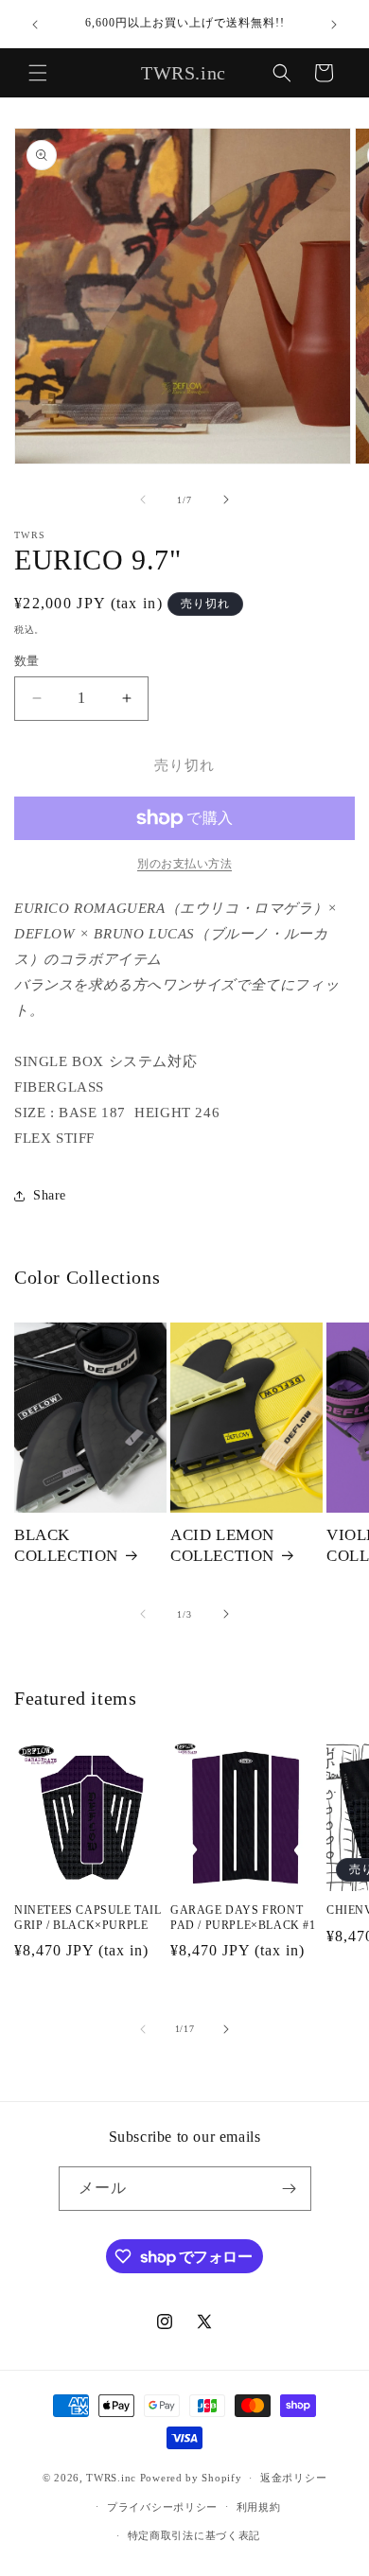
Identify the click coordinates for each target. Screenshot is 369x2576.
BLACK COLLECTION (66, 1545)
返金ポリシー (293, 2478)
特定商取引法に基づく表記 (194, 2535)
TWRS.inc (111, 2478)
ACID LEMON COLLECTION (222, 1545)
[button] (38, 73)
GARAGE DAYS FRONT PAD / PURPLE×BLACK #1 (243, 1918)
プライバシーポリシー (162, 2507)
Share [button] (50, 1195)
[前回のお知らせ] (35, 25)
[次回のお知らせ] (334, 25)
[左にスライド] (143, 499)
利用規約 (259, 2507)
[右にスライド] (226, 499)
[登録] (290, 2189)
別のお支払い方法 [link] (184, 864)
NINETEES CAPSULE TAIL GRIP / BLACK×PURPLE (88, 1918)
